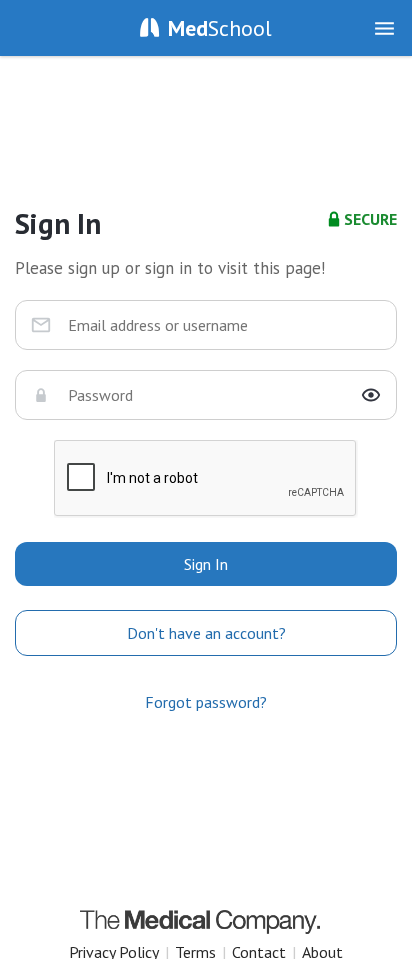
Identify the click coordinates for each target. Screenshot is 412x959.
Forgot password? (206, 702)
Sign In (206, 564)
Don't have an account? (206, 633)
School (220, 28)
